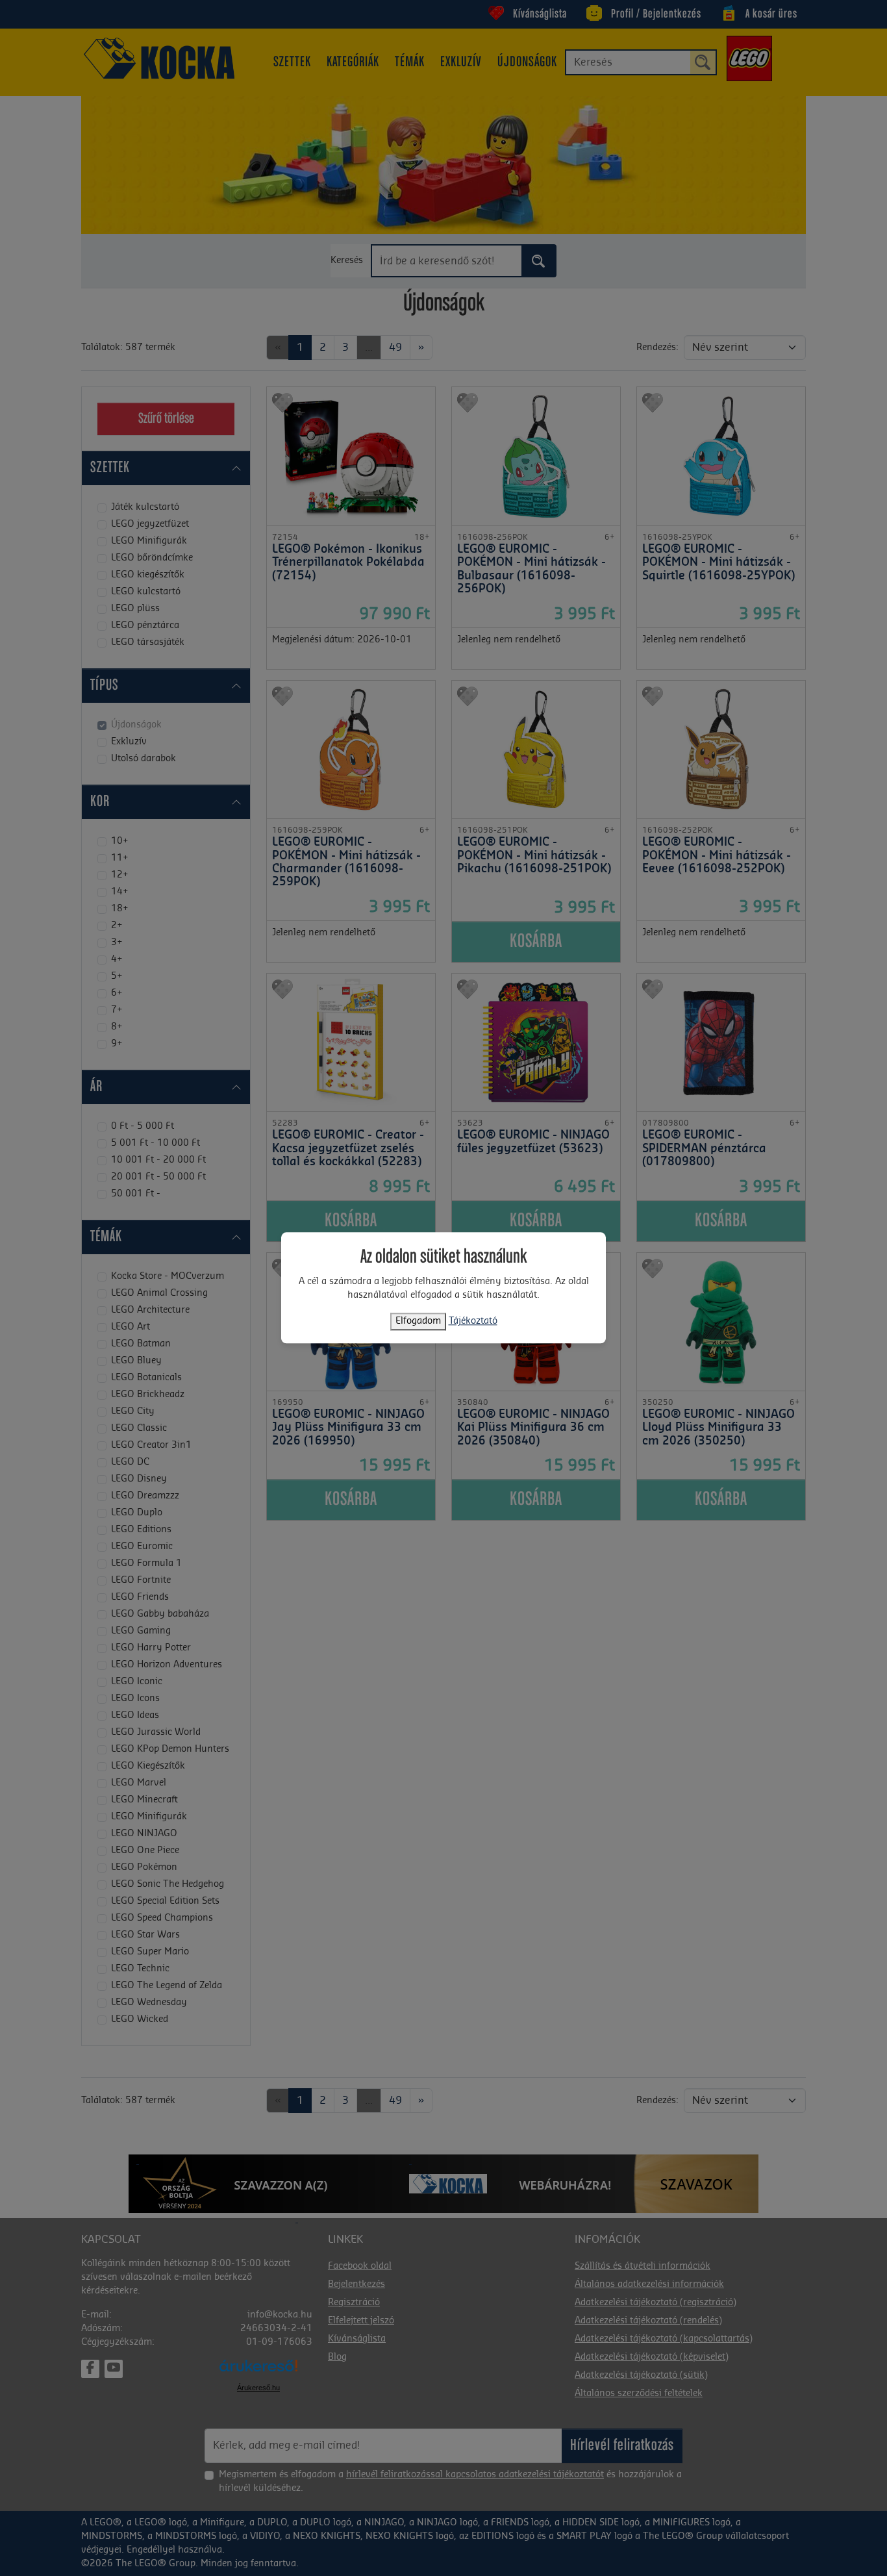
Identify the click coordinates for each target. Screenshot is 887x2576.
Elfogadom (418, 1322)
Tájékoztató (473, 1322)
